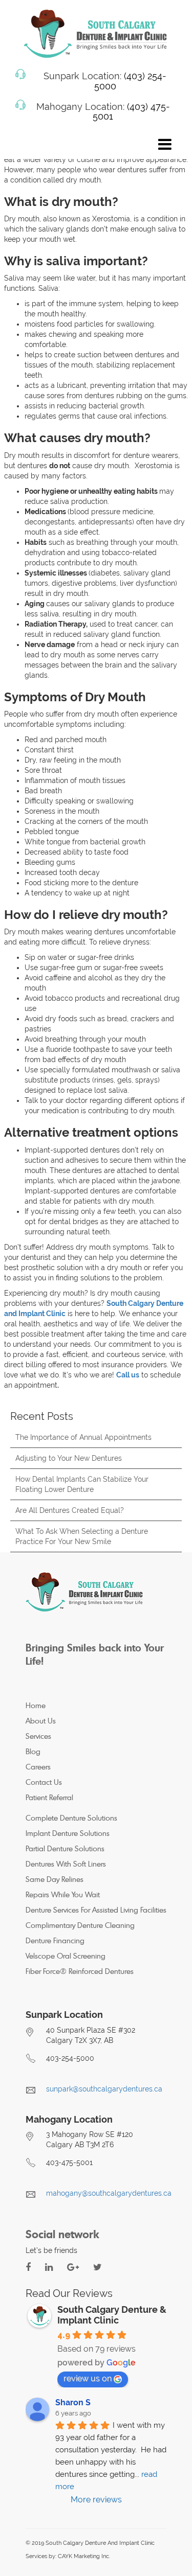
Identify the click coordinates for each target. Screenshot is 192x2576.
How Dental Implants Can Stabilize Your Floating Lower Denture (82, 1484)
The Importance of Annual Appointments (83, 1437)
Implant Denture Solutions (68, 1833)
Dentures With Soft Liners (66, 1864)
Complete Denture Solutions (71, 1818)
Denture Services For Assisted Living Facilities (96, 1910)
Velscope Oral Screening (66, 1956)
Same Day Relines (55, 1879)
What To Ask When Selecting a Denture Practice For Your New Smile (82, 1536)
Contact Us (44, 1782)
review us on (88, 2378)
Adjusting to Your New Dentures (69, 1458)
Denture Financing (55, 1940)
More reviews (96, 2500)
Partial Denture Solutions (65, 1848)
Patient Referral (49, 1797)
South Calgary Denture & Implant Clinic (112, 2315)
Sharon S (73, 2402)
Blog (33, 1751)
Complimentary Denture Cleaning (80, 1925)
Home (36, 1705)
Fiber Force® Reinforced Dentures (80, 1971)
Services (38, 1736)
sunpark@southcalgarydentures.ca (104, 2089)
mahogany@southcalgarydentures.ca (109, 2193)
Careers (38, 1767)
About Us (41, 1721)
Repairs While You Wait (63, 1894)
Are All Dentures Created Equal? (70, 1510)
